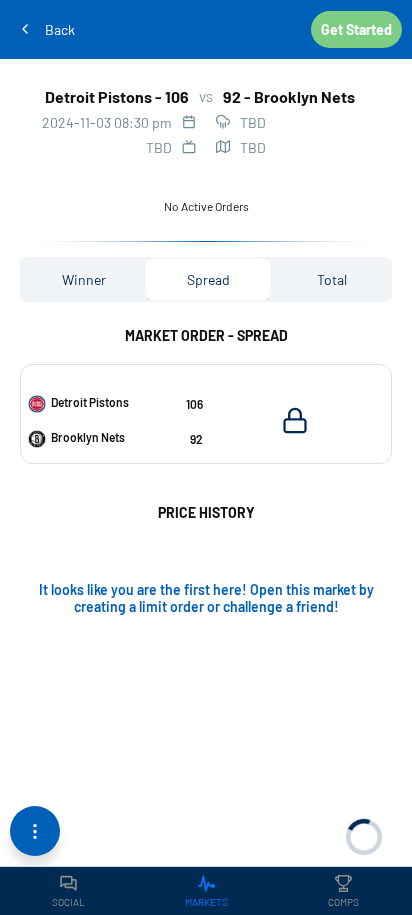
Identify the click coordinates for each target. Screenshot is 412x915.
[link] (68, 891)
